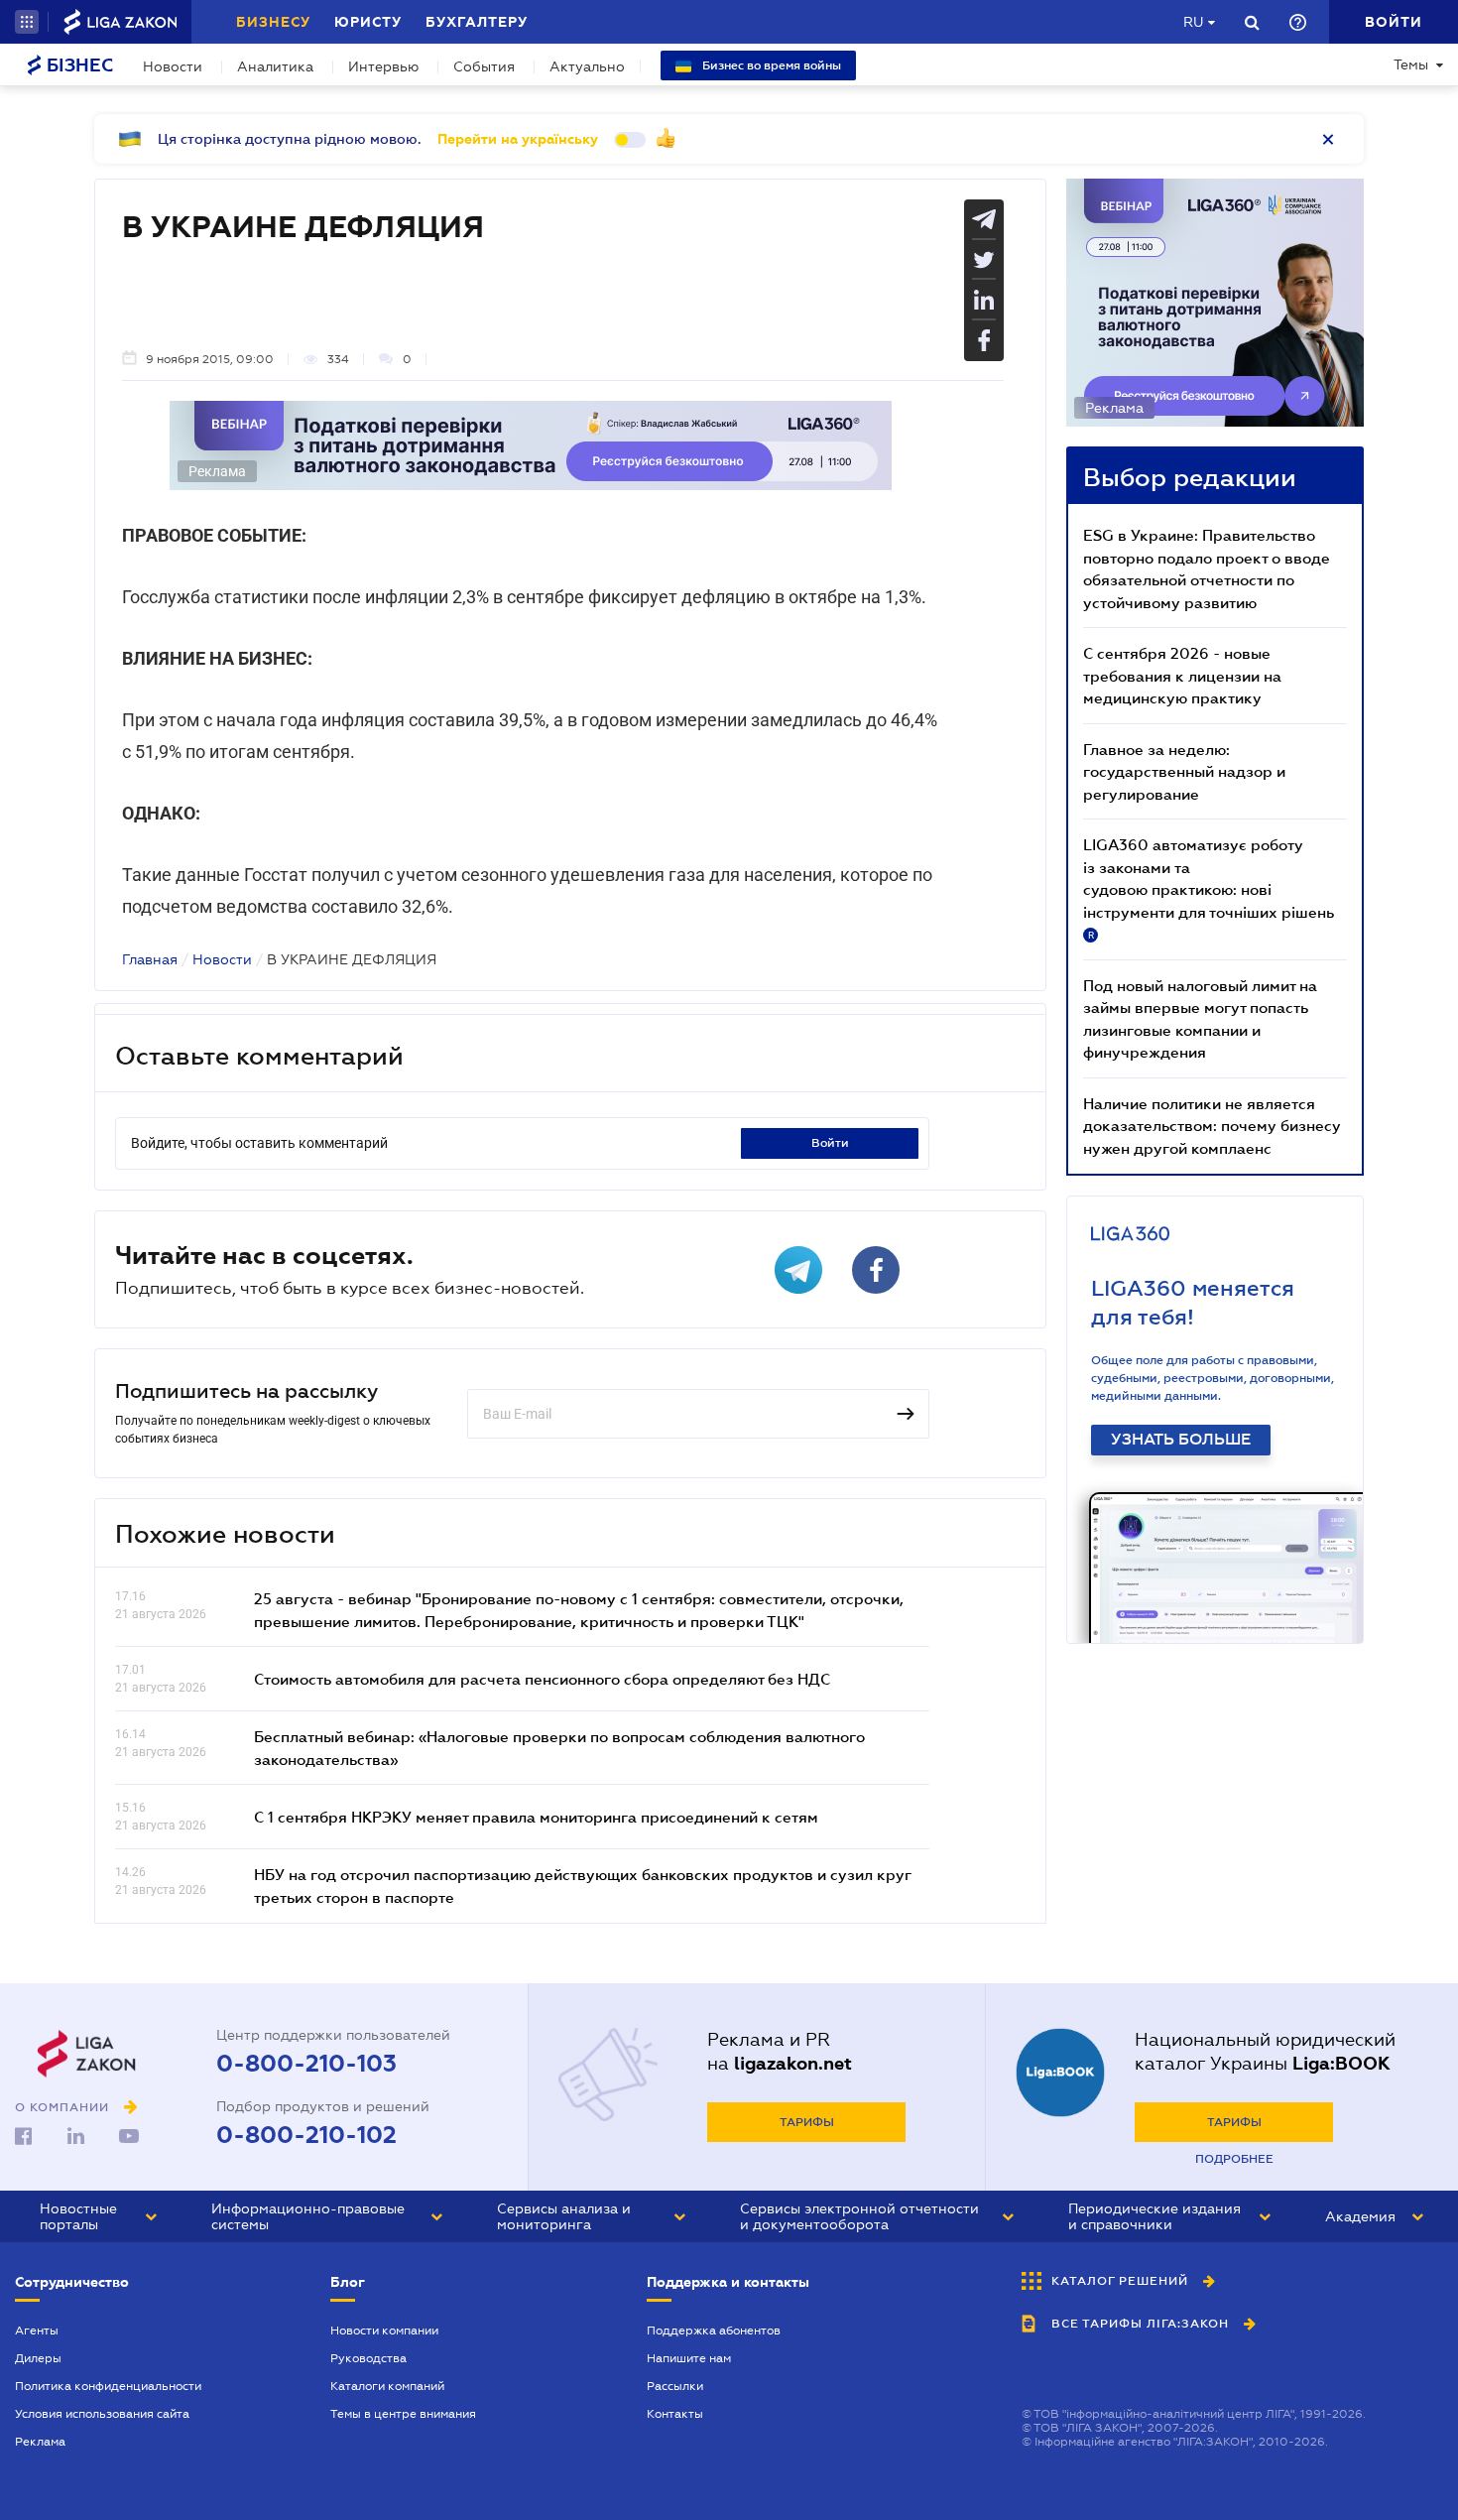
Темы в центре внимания (403, 2414)
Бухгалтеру (477, 22)
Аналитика (275, 66)
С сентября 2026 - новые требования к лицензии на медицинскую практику (1182, 675)
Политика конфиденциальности (108, 2386)
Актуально (587, 66)
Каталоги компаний (387, 2386)
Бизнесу (273, 22)
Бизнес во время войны (770, 65)
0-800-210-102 (306, 2135)
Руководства (368, 2358)
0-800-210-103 (306, 2064)
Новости (173, 66)
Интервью (383, 66)
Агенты (37, 2331)
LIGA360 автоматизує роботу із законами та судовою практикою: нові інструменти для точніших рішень (1209, 888)
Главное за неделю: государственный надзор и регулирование (1184, 771)
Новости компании (384, 2331)
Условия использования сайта (102, 2414)
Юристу (368, 22)
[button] (27, 22)
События (484, 66)
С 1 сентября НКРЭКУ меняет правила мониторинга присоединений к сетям (536, 1817)
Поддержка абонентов (714, 2331)
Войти (830, 1143)
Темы (1411, 64)
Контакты (675, 2414)
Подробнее (1234, 2159)
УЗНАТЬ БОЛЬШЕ (1181, 1440)
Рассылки (675, 2386)
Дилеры (38, 2358)
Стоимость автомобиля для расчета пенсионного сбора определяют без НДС (542, 1679)
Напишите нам (689, 2358)
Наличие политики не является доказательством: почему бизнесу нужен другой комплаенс (1212, 1126)
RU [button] (1193, 22)
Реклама (40, 2442)
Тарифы (807, 2122)
